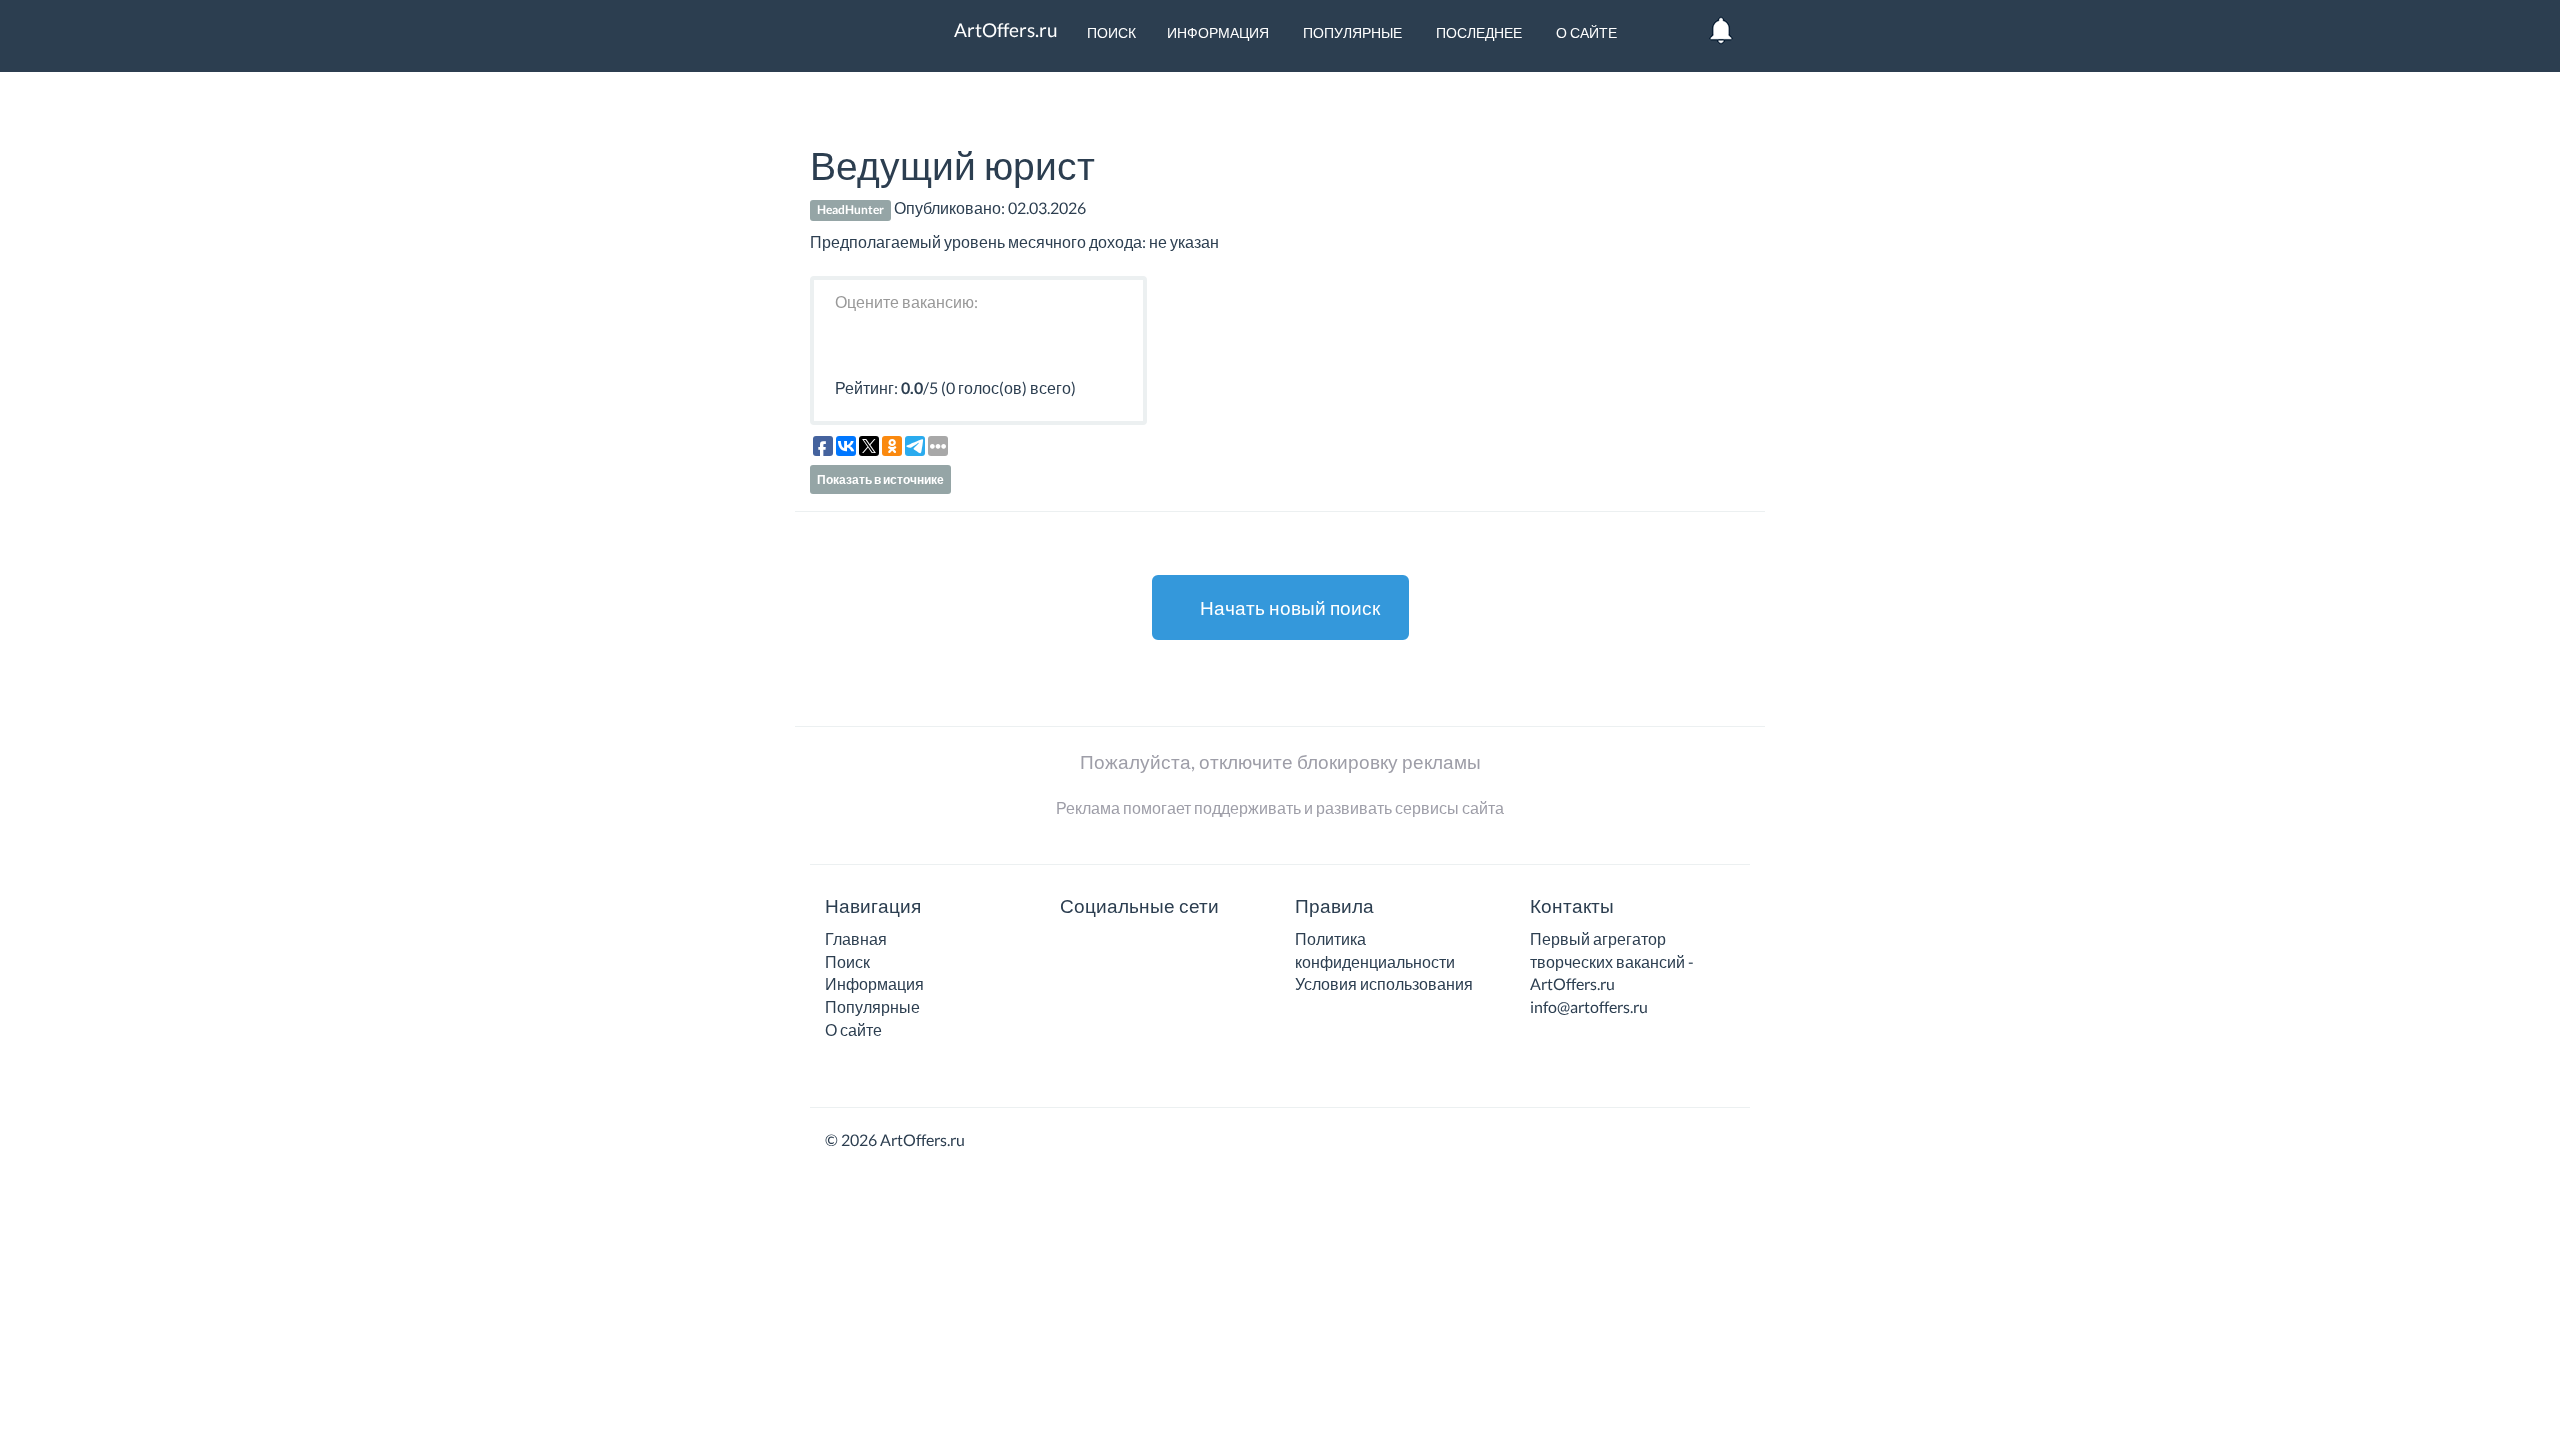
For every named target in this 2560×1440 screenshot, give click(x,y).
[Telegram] (1102, 945)
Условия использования (1384, 983)
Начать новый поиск (1288, 607)
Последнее (1477, 32)
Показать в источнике (880, 479)
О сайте (1585, 32)
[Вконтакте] (1073, 945)
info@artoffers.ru (1589, 1006)
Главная (856, 938)
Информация (1218, 32)
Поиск (1110, 32)
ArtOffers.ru (1004, 29)
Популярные (1351, 32)
